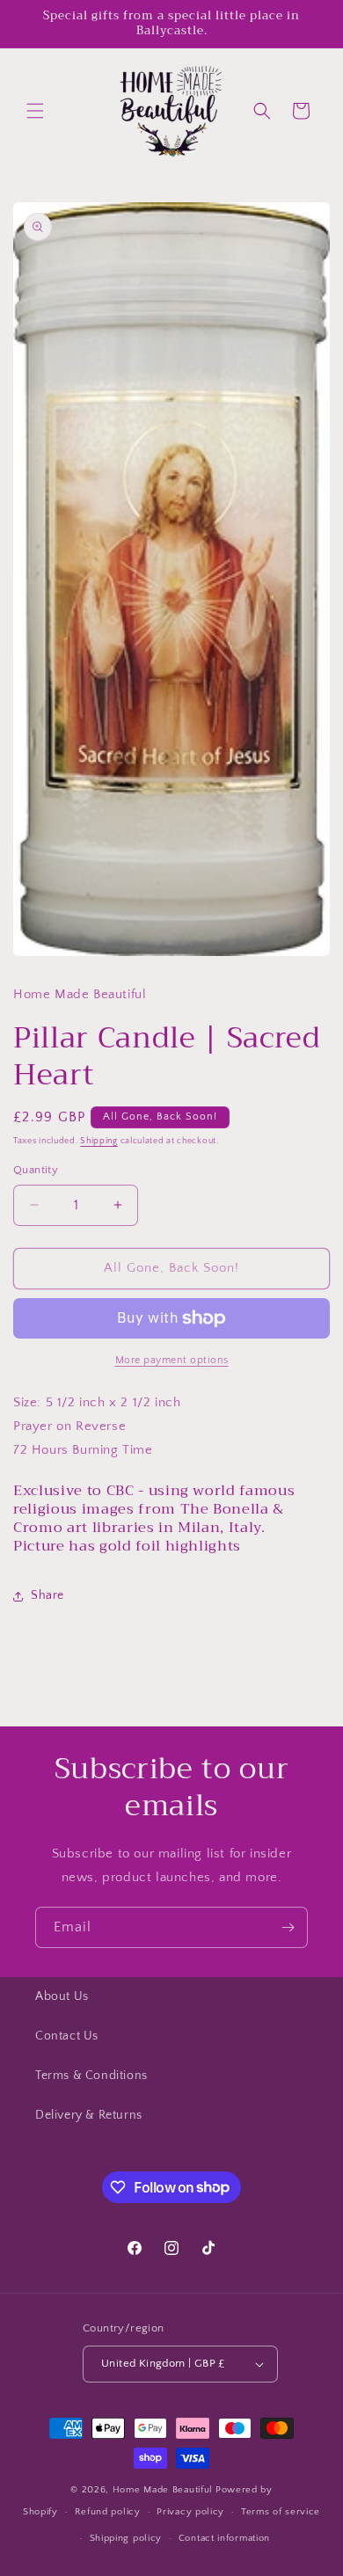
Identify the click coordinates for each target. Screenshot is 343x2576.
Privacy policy (190, 2512)
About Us (62, 1996)
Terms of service (281, 2512)
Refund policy (108, 2512)
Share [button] (47, 1595)
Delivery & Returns (89, 2115)
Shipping (99, 1141)
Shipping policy (126, 2538)
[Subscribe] (288, 1927)
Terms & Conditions (91, 2076)
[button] (35, 111)
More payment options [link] (172, 1360)
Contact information (224, 2538)
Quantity (36, 1170)
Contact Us (67, 2036)
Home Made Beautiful (163, 2490)
